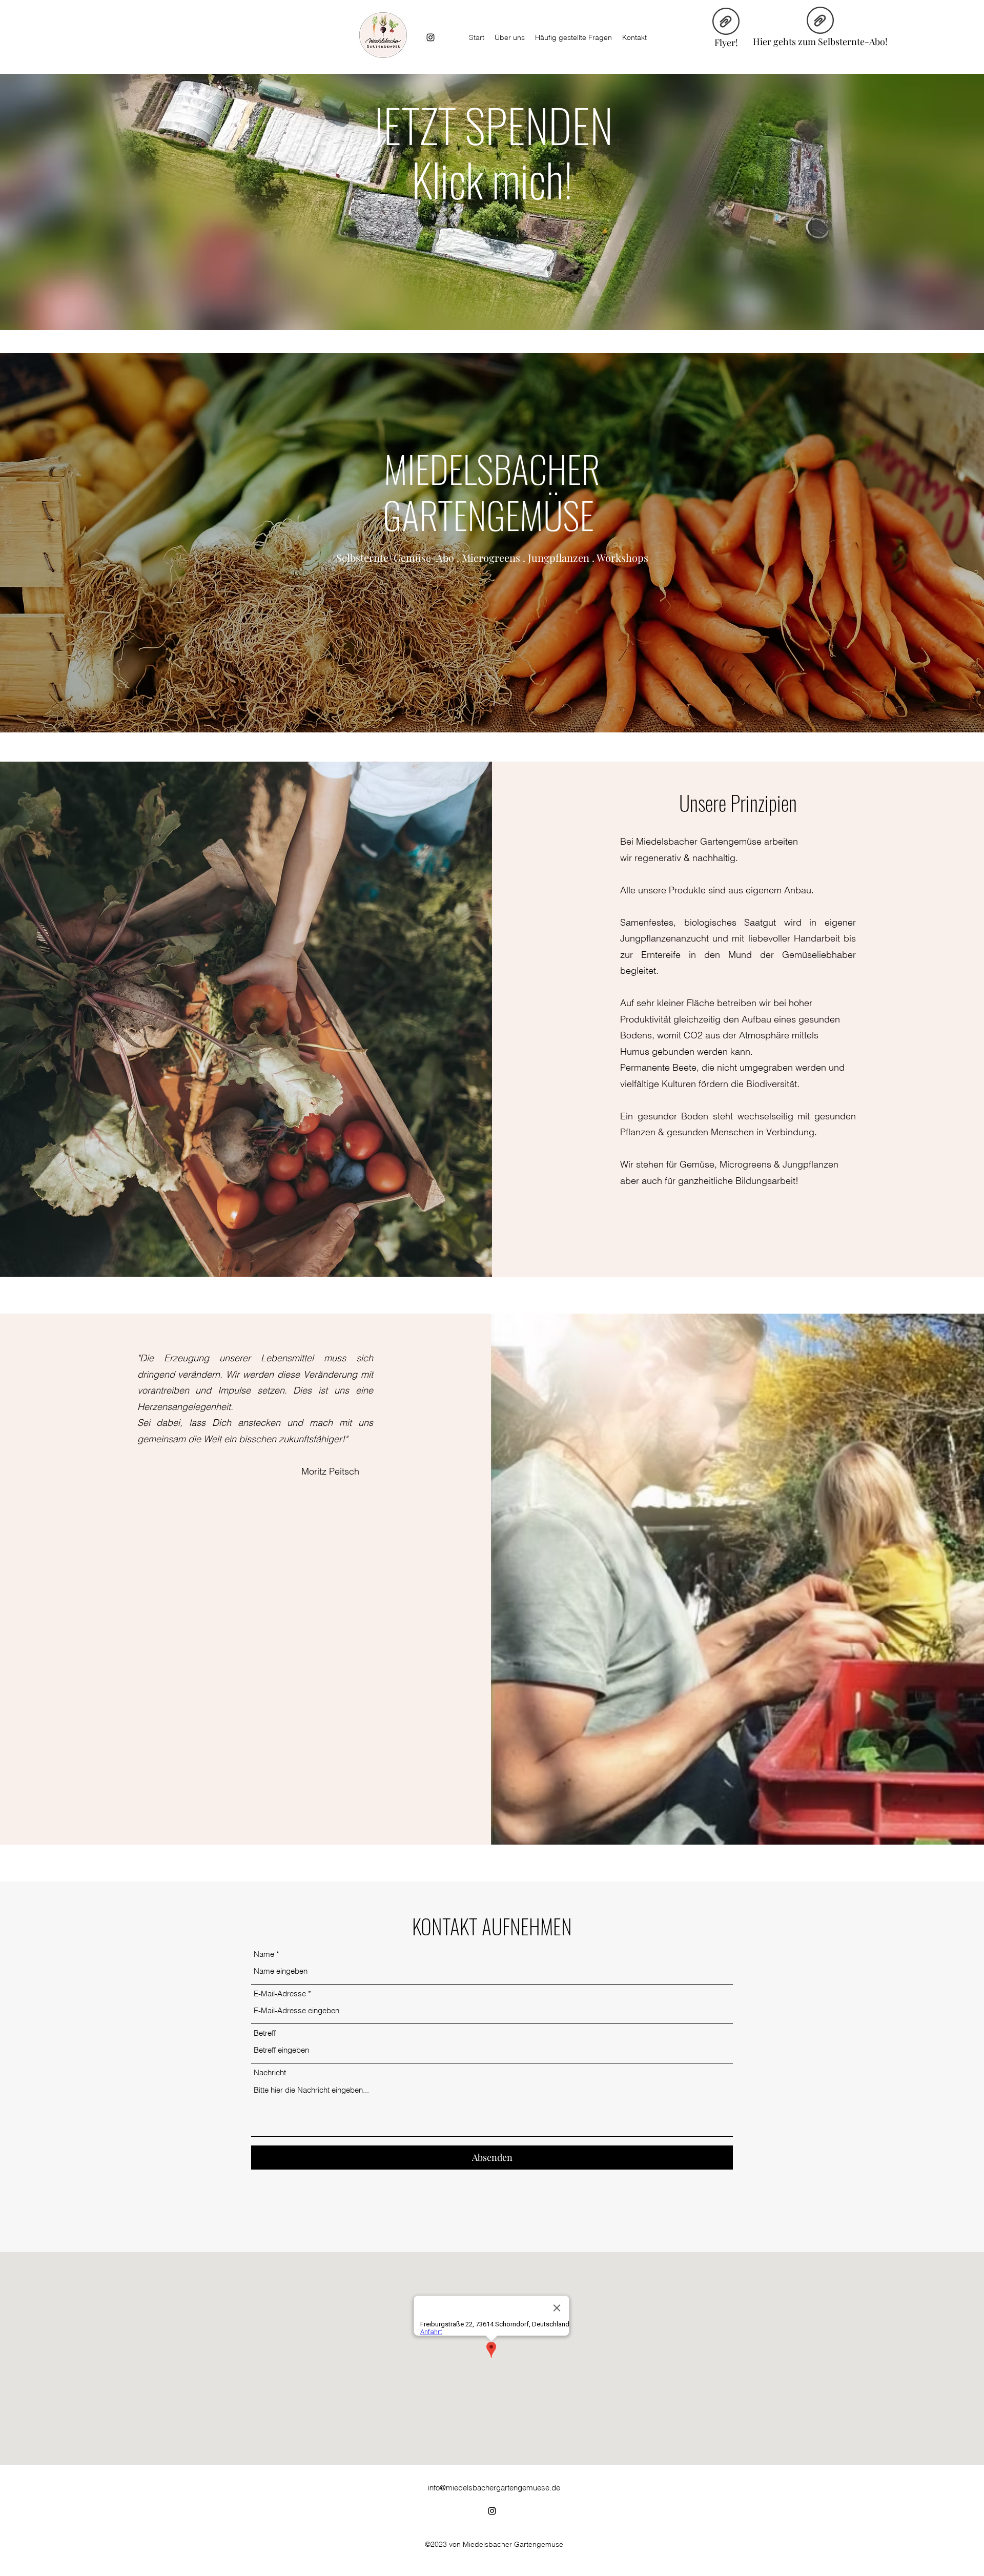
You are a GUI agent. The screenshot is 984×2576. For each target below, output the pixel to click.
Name (264, 1954)
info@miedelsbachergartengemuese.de (494, 2488)
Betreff (265, 2033)
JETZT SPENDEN (492, 125)
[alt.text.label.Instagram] (430, 37)
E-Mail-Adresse (280, 1994)
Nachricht (270, 2072)
